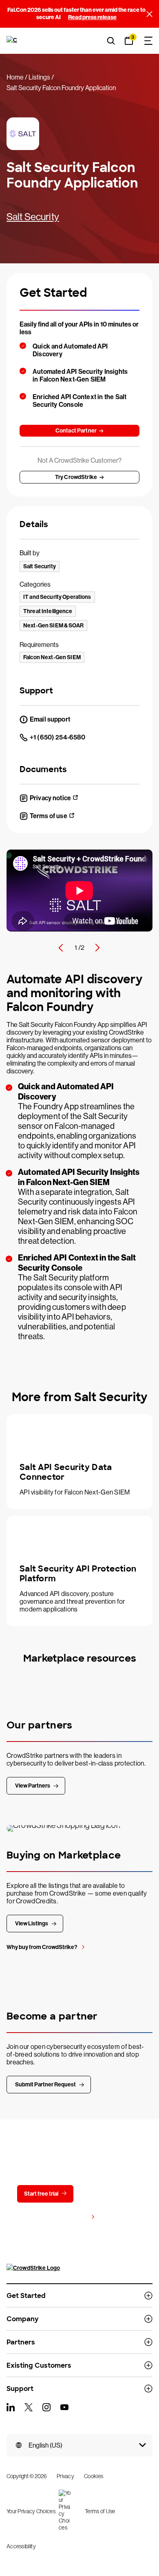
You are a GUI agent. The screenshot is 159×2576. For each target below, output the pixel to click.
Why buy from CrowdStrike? (42, 1947)
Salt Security (33, 217)
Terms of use (49, 816)
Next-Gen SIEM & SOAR (53, 626)
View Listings (32, 1924)
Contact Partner (76, 431)
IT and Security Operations (57, 597)
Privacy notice (50, 798)
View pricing (72, 2217)
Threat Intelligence (48, 611)
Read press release (92, 17)
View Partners (33, 1786)
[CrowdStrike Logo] (13, 41)
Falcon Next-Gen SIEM (52, 657)
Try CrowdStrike (76, 477)
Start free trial (41, 2194)
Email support (50, 719)
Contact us (107, 2194)
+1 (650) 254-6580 (57, 737)
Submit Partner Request (45, 2085)
